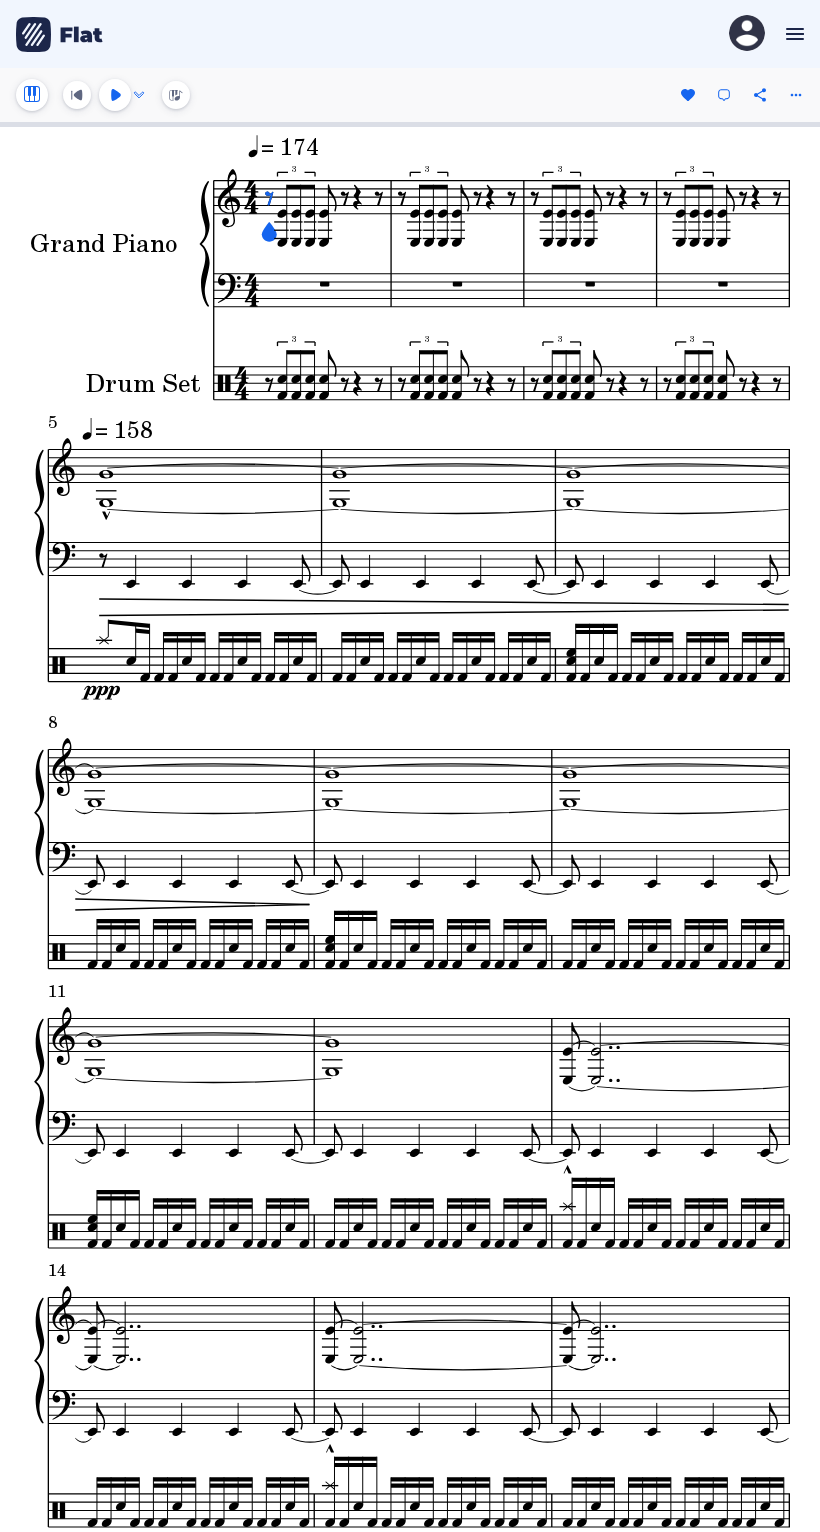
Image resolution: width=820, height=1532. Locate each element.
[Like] (688, 95)
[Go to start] (77, 95)
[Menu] (792, 34)
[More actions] (796, 95)
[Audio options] (139, 95)
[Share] (760, 95)
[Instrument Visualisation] (176, 95)
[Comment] (724, 95)
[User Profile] (747, 34)
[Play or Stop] (115, 95)
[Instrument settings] (32, 95)
